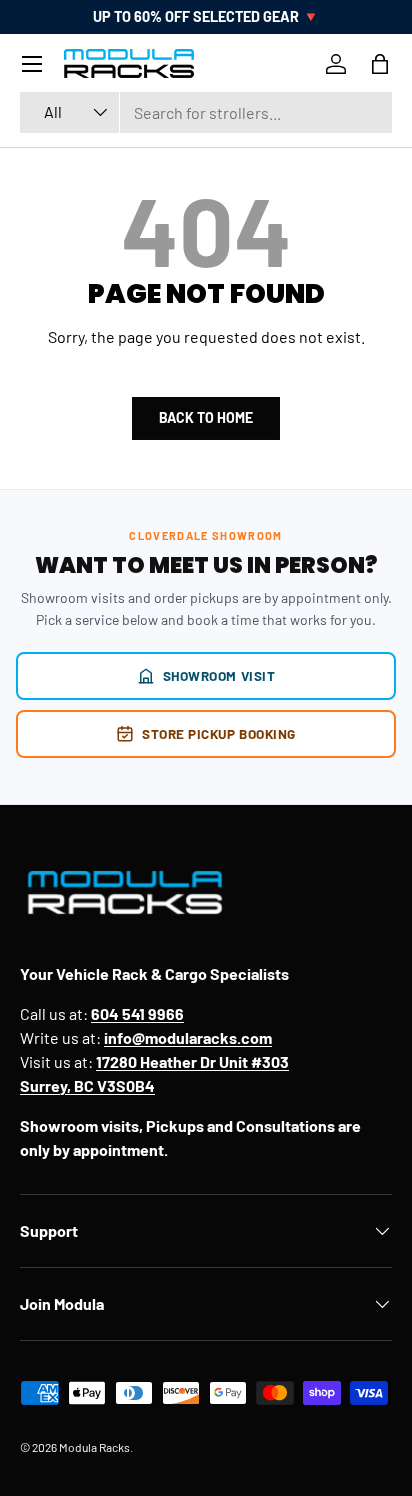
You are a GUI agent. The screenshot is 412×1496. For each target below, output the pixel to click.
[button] (380, 64)
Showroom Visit (219, 675)
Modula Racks (94, 1447)
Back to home (206, 417)
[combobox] (206, 112)
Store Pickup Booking (219, 733)
